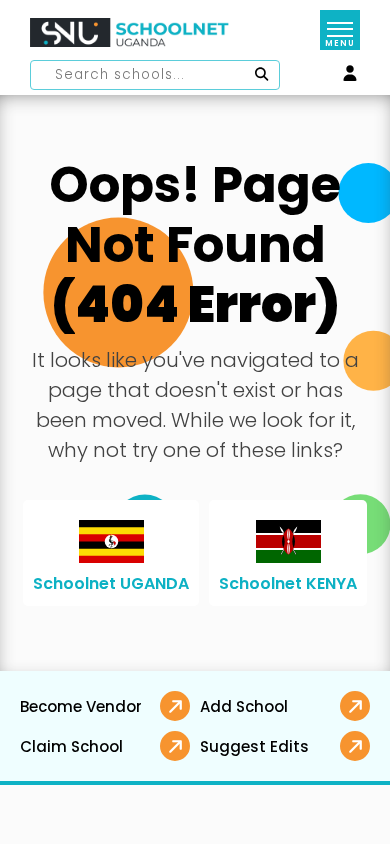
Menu (339, 43)
